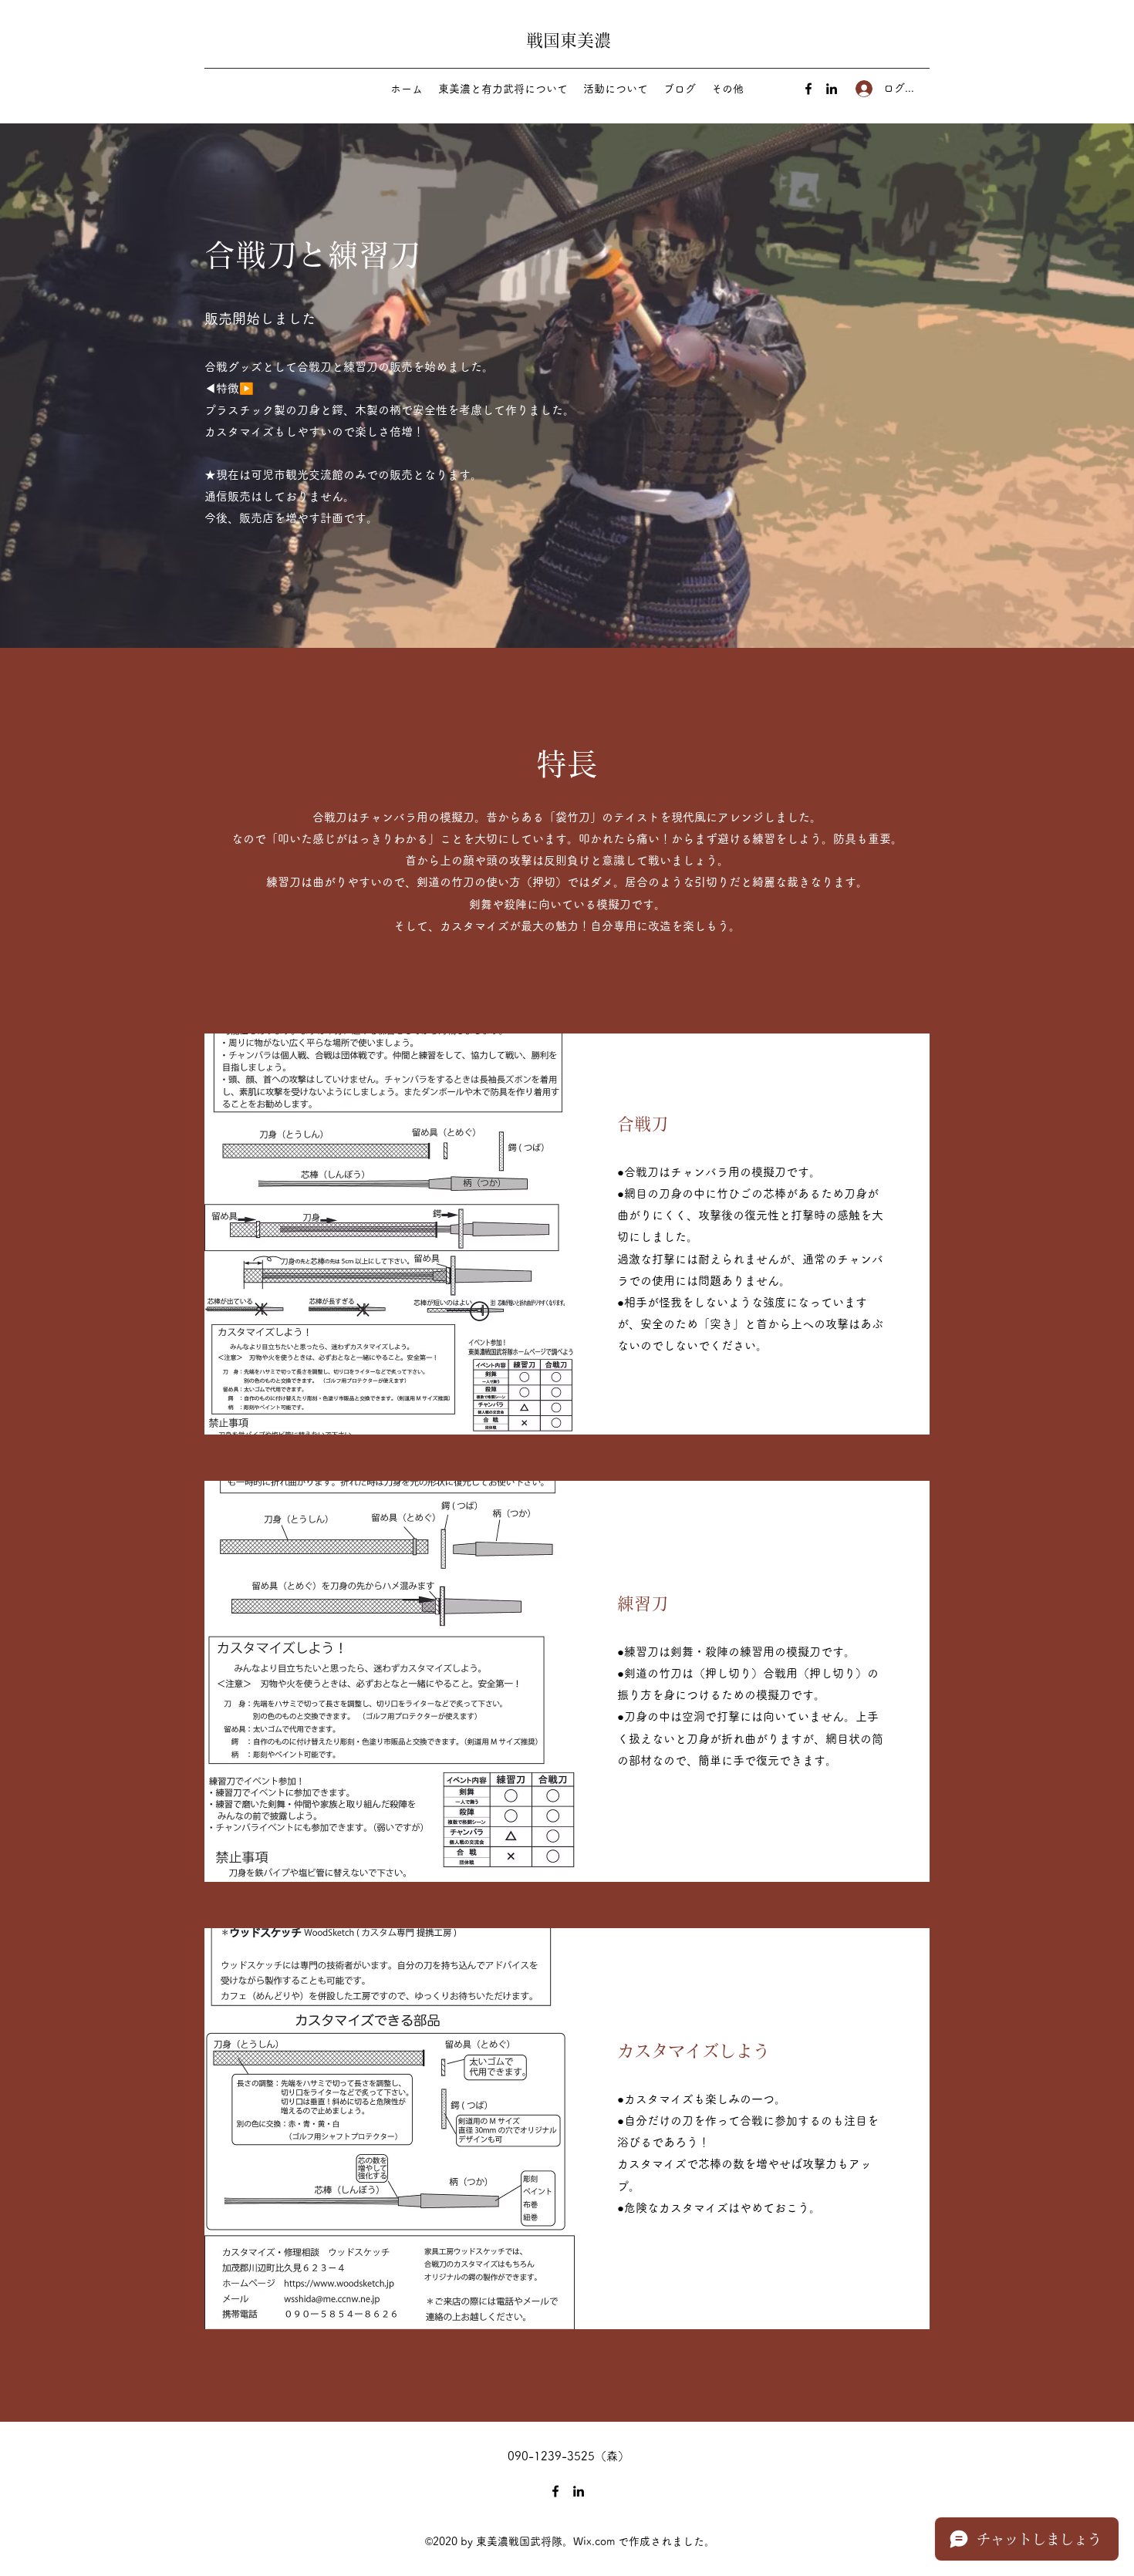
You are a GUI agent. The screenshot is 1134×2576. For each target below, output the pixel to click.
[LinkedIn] (832, 89)
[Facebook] (808, 89)
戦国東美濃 (569, 40)
